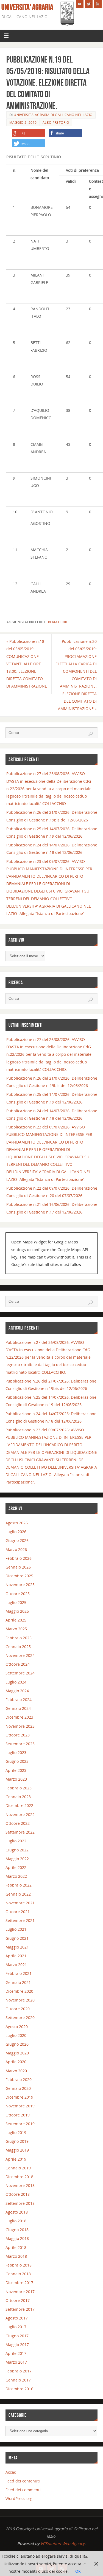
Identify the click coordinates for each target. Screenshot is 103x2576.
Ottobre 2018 (18, 2194)
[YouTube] (80, 4)
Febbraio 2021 (19, 1973)
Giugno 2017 (17, 2336)
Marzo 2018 (16, 2256)
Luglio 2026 (16, 1532)
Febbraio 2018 (19, 2265)
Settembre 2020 (20, 2018)
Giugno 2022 (17, 1850)
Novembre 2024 (20, 1655)
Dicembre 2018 (19, 2177)
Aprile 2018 (16, 2247)
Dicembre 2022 (19, 1805)
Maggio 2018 (17, 2238)
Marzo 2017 (16, 2362)
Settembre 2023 (20, 1744)
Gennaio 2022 (18, 1894)
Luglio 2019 (16, 2132)
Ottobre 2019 (18, 2115)
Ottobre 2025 (18, 1594)
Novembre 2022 (20, 1815)
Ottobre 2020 (18, 2009)
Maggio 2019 (17, 2150)
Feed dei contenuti (23, 2481)
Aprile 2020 (16, 2062)
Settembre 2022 (20, 1832)
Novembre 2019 (20, 2106)
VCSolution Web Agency (62, 2543)
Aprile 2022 (16, 1867)
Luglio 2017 (16, 2327)
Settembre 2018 (20, 2203)
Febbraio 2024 (19, 1700)
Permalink (58, 622)
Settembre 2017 (20, 2309)
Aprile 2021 (16, 1956)
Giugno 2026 (17, 1540)
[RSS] (98, 4)
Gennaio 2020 (18, 2088)
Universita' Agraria (27, 7)
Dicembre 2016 (19, 2389)
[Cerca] (91, 734)
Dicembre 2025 (19, 1576)
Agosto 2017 (17, 2318)
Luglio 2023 (16, 1752)
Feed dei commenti (23, 2490)
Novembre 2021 (20, 1903)
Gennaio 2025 (18, 1647)
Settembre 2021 (20, 1920)
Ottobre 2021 (18, 1912)
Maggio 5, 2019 (23, 123)
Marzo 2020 (16, 2071)
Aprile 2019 (16, 2159)
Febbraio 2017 (19, 2371)
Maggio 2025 (17, 1611)
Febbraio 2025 (19, 1638)
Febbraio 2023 (19, 1788)
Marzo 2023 (16, 1779)
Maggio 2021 (17, 1947)
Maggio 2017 (17, 2345)
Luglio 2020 (16, 2035)
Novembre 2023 (20, 1726)
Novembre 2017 (20, 2292)
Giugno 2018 (17, 2230)
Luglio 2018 (16, 2221)
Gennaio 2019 (18, 2168)
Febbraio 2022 (19, 1885)
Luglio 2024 (16, 1682)
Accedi (12, 2472)
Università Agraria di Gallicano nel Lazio (53, 115)
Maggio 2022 (17, 1859)
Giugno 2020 (17, 2044)
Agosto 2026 (17, 1523)
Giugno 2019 (17, 2141)
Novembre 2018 (20, 2185)
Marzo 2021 (16, 1965)
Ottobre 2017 (18, 2300)
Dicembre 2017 (19, 2283)
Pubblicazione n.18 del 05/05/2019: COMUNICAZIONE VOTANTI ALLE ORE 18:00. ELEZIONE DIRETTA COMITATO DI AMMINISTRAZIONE (27, 664)
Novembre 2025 (20, 1585)
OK (78, 2571)
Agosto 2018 (17, 2212)
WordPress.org (19, 2498)
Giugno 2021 (17, 1938)
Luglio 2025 (16, 1602)
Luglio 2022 (16, 1841)
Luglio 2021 (16, 1929)
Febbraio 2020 (19, 2080)
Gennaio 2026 (18, 1567)
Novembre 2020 (20, 2000)
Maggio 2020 (17, 2053)
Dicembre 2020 (19, 1991)
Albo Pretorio (56, 123)
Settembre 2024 (20, 1673)
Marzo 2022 (16, 1876)
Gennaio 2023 (18, 1797)
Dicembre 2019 (19, 2097)
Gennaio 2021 (18, 1982)
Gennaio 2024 (18, 1708)
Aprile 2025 (16, 1620)
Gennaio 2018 (18, 2274)
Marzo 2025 (16, 1629)
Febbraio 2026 (19, 1558)
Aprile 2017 (16, 2353)
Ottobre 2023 (18, 1735)
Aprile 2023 (16, 1770)
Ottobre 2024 (18, 1664)
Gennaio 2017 (18, 2380)
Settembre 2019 (20, 2124)
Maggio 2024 (17, 1691)
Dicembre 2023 (19, 1717)
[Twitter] (89, 4)
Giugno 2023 (17, 1761)
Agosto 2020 (17, 2027)
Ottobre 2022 (18, 1823)
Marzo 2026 (16, 1549)
